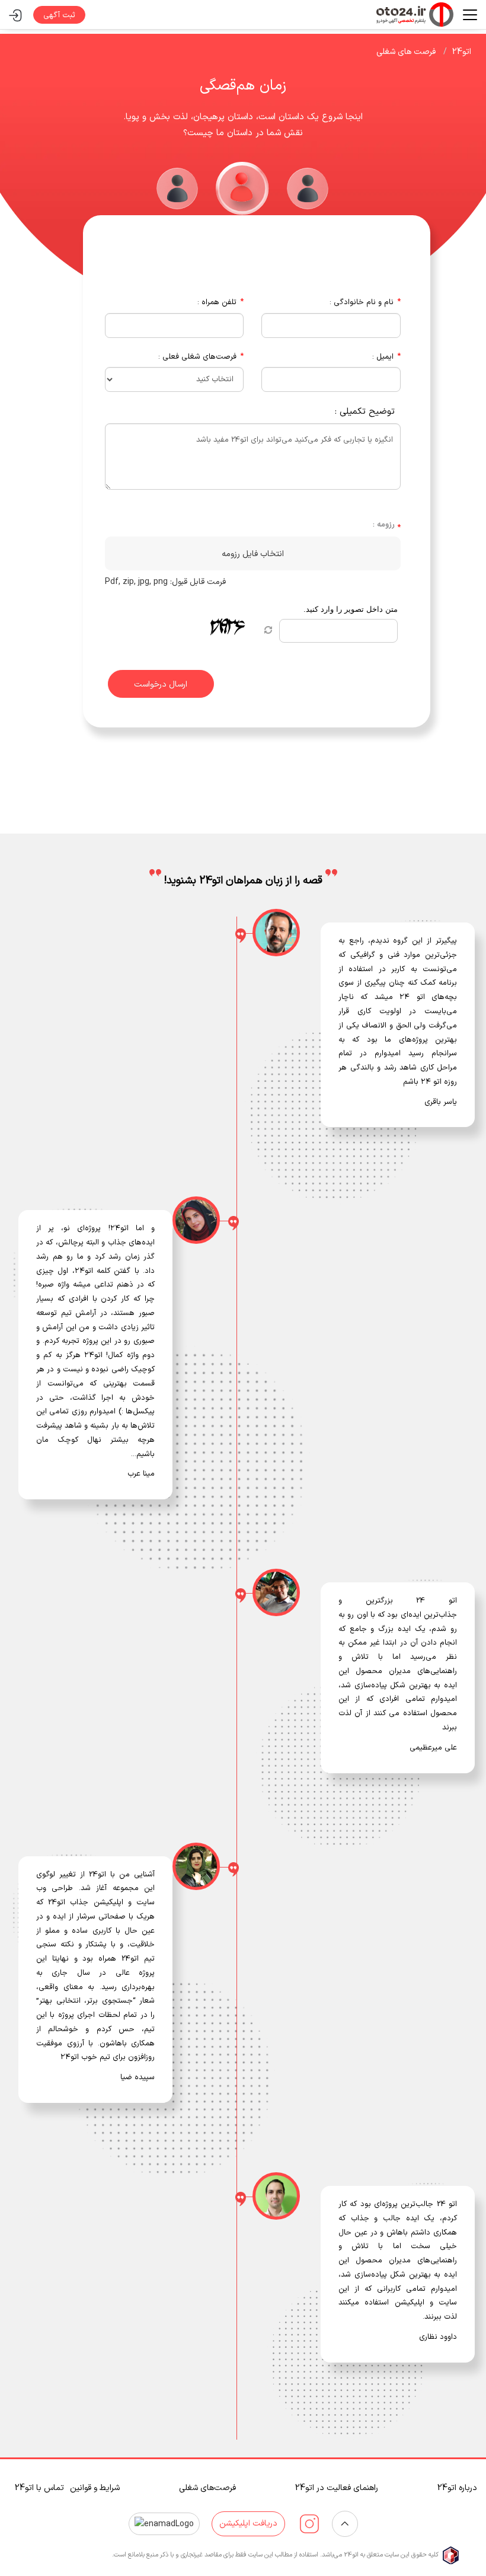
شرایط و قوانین (95, 2488)
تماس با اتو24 (39, 2488)
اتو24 (462, 52)
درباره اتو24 (457, 2488)
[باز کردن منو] (465, 15)
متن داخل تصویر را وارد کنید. (351, 609)
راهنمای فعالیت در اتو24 (337, 2488)
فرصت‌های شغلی (207, 2488)
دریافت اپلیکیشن (248, 2524)
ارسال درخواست (161, 684)
